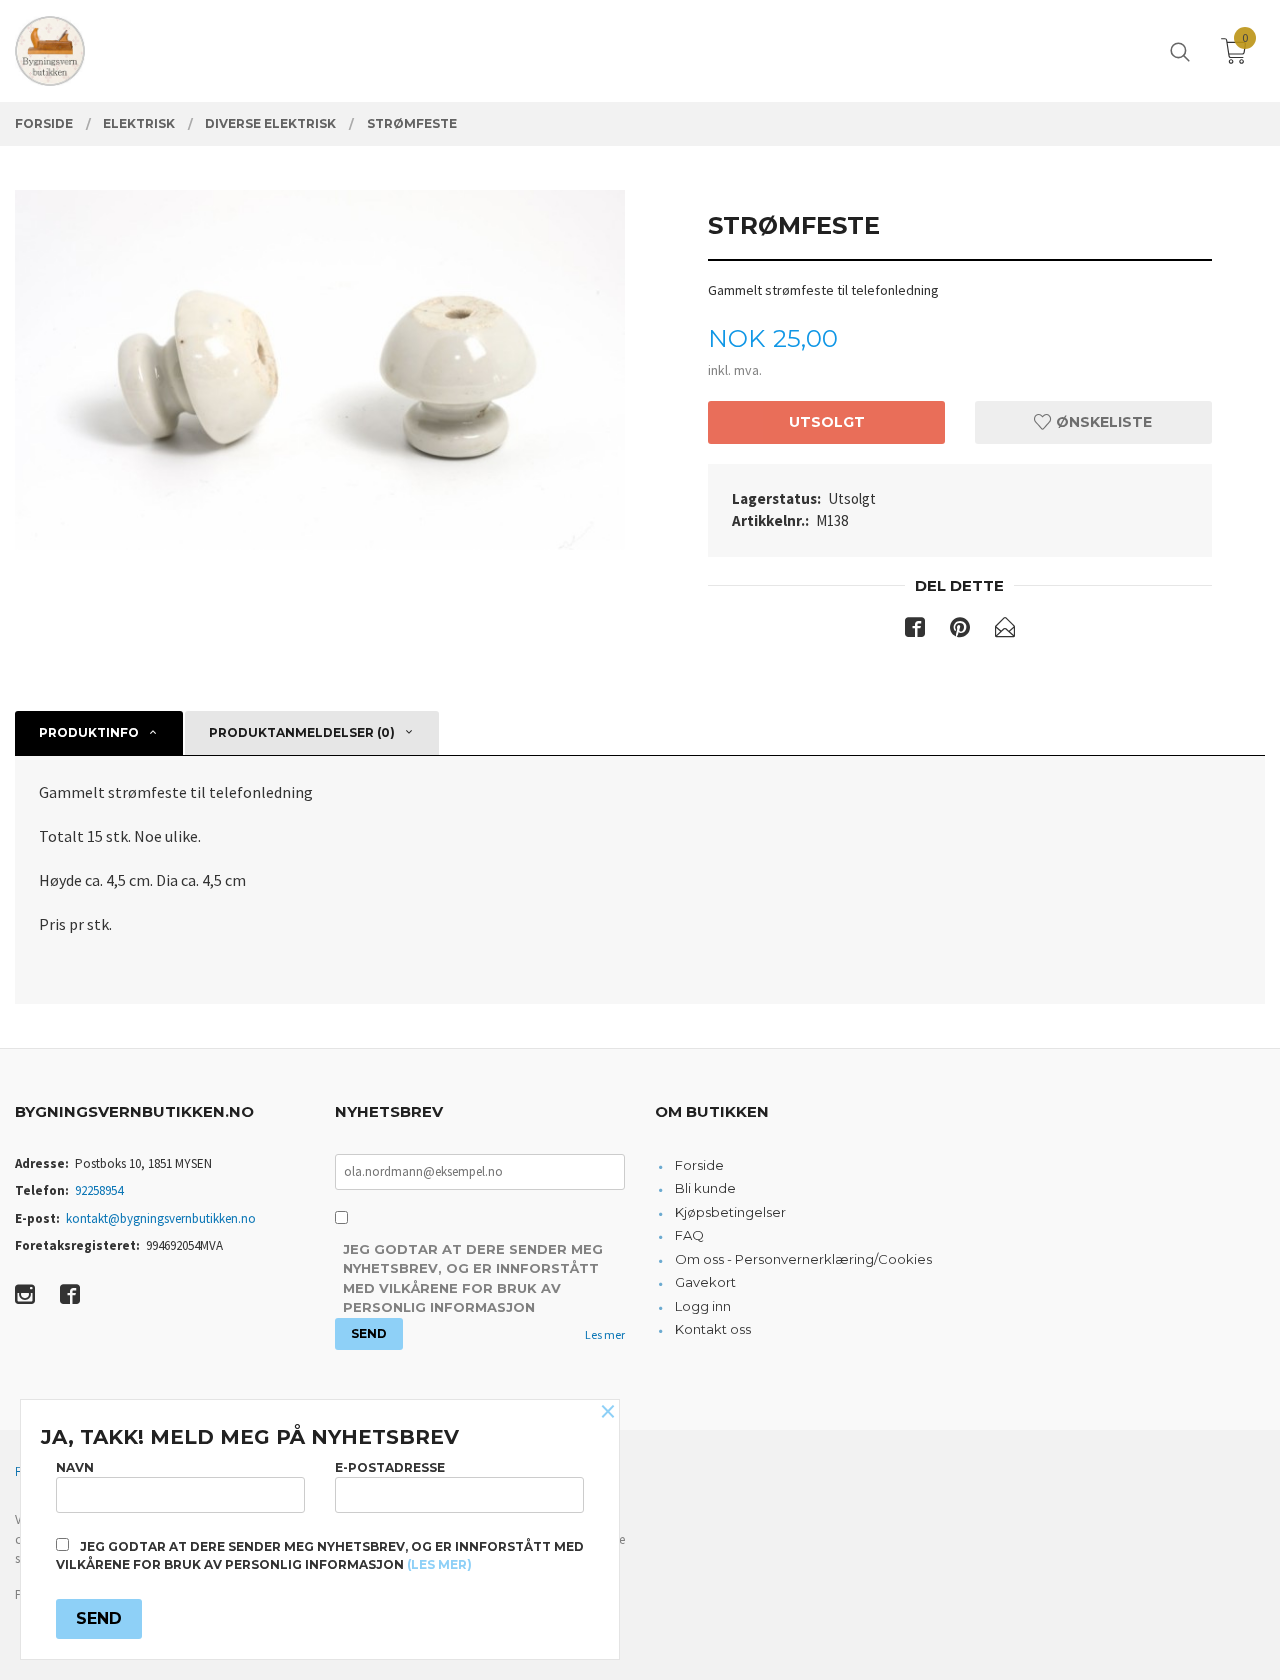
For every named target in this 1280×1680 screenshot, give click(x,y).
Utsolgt (827, 422)
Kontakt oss (713, 1329)
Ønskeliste (1102, 422)
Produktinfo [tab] (89, 732)
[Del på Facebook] (915, 631)
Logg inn (703, 1306)
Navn (75, 1467)
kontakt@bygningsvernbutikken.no (161, 1218)
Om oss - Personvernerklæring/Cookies (803, 1259)
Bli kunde (705, 1188)
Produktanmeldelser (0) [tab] (302, 732)
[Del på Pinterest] (960, 631)
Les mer (605, 1334)
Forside (699, 1165)
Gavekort (705, 1282)
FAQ (689, 1235)
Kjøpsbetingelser (730, 1212)
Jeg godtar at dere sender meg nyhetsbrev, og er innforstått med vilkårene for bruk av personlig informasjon (473, 1278)
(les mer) (439, 1564)
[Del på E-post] (1005, 631)
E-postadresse (390, 1467)
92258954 (99, 1190)
